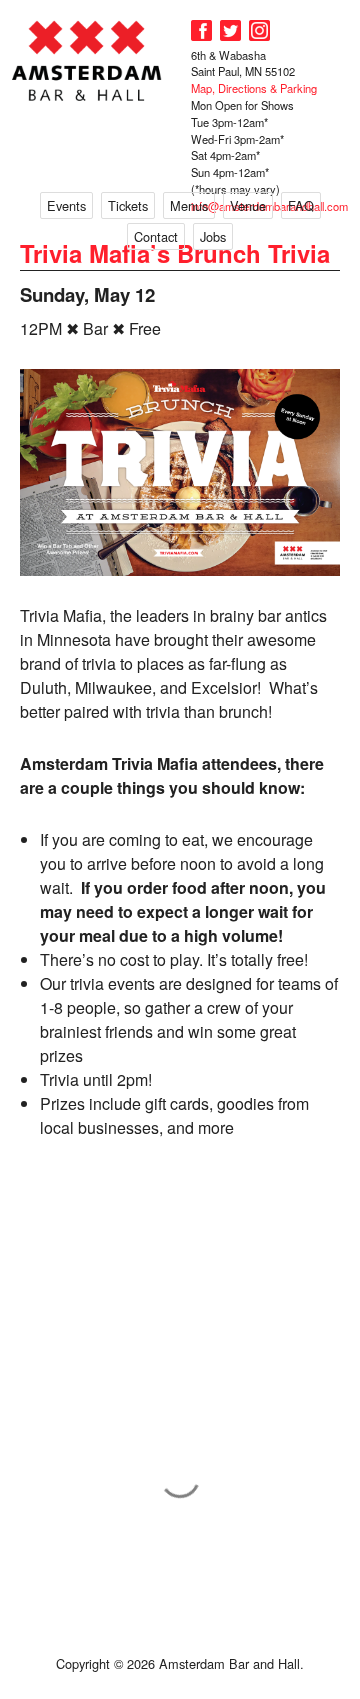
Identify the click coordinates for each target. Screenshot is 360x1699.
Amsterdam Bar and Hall (87, 60)
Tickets (128, 205)
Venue (248, 205)
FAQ (301, 205)
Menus (189, 205)
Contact (156, 236)
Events (66, 205)
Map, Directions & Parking (254, 88)
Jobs (213, 236)
